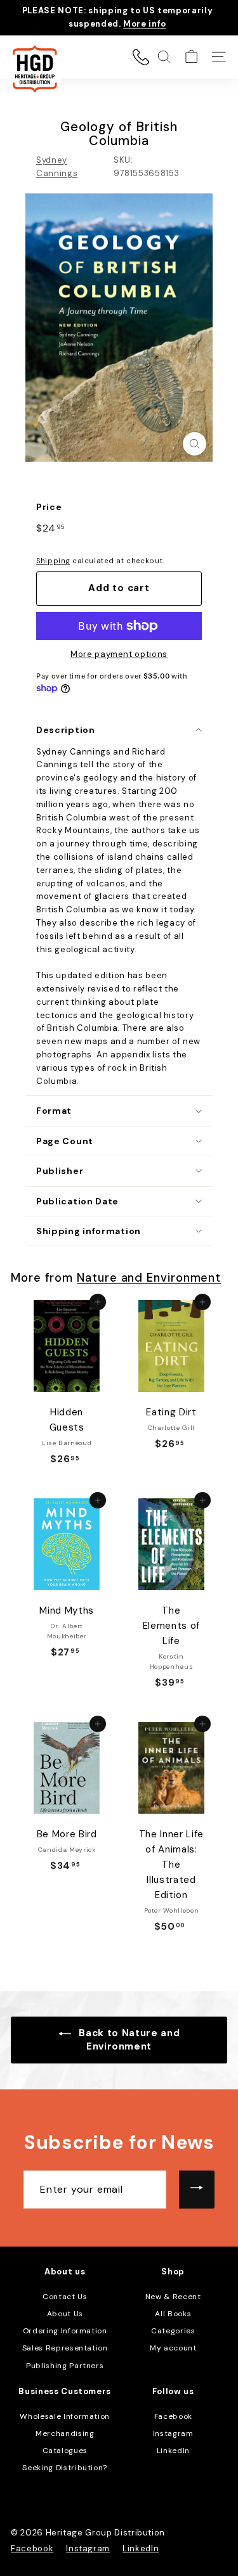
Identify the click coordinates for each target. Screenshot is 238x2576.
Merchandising (65, 2433)
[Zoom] (195, 444)
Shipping (53, 561)
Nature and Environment (149, 1278)
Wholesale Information (65, 2416)
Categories (173, 2331)
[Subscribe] (197, 2190)
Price (49, 507)
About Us (65, 2314)
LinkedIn (173, 2451)
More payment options (119, 654)
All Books (173, 2314)
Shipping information (89, 1231)
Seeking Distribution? (65, 2468)
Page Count (65, 1141)
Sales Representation (65, 2348)
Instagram (173, 2433)
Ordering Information (65, 2331)
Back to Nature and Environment (128, 2040)
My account (173, 2348)
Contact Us (65, 2297)
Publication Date (77, 1201)
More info (145, 24)
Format (54, 1111)
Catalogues (65, 2451)
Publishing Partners (65, 2366)
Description (66, 730)
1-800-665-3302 (141, 57)
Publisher (60, 1171)
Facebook (173, 2416)
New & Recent (173, 2297)
